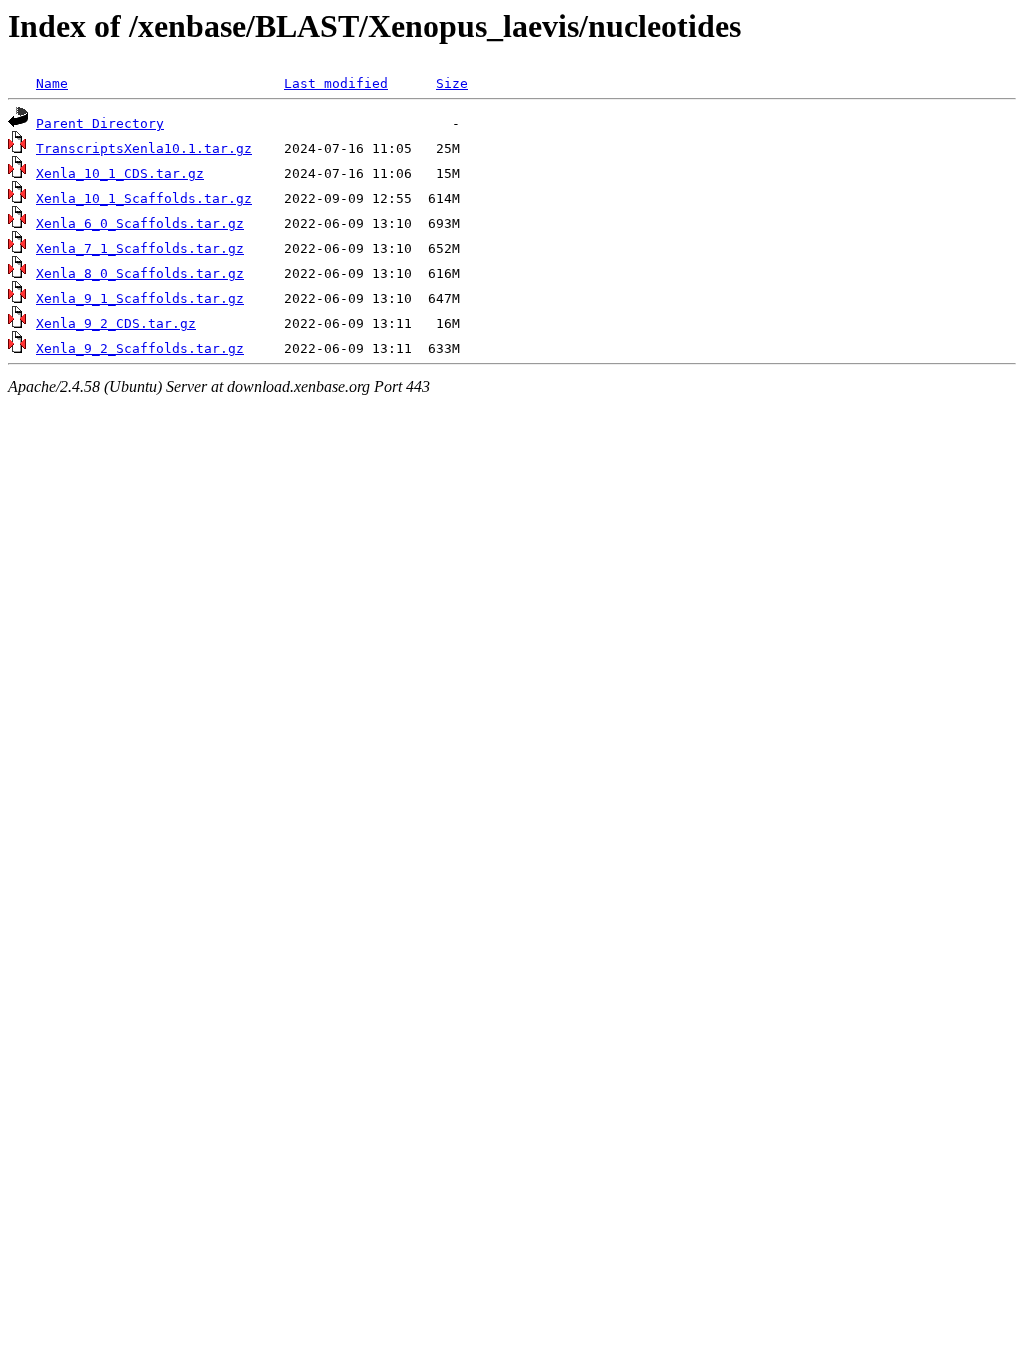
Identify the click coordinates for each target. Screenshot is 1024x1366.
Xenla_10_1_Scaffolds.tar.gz (144, 198)
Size (452, 83)
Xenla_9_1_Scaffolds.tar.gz (140, 298)
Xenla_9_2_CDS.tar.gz (116, 323)
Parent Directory (100, 123)
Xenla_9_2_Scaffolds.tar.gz (140, 348)
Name (52, 83)
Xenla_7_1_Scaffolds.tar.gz (140, 248)
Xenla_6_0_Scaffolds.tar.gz (140, 223)
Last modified (336, 83)
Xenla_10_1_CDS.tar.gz (120, 173)
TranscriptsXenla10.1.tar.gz (144, 148)
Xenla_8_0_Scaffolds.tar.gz (140, 273)
